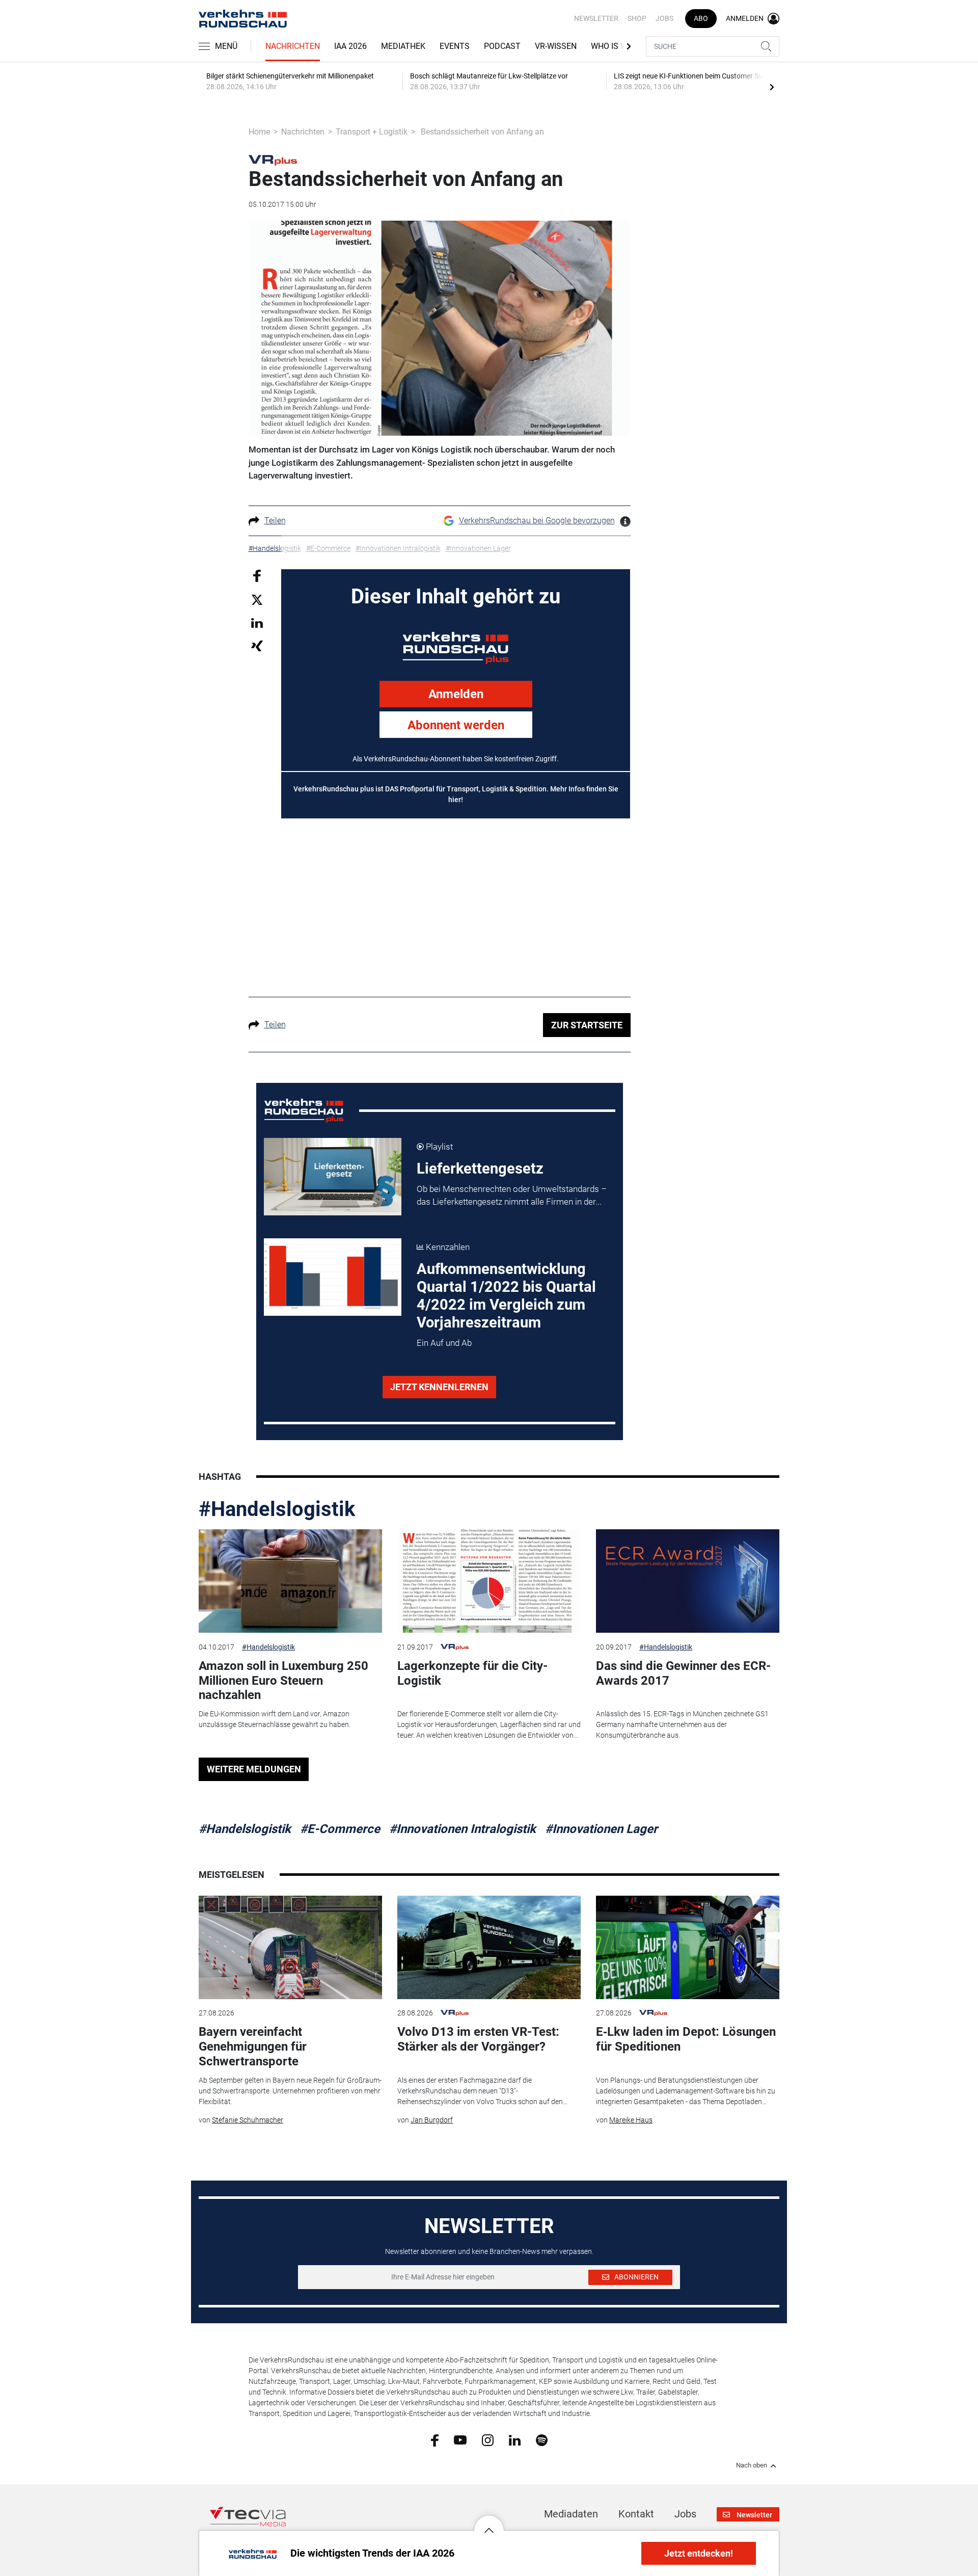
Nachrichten (293, 46)
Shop (637, 18)
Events (455, 46)
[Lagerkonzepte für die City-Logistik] (489, 1581)
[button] (489, 2522)
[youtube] (460, 2439)
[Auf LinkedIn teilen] (257, 622)
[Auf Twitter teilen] (257, 600)
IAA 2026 (350, 46)
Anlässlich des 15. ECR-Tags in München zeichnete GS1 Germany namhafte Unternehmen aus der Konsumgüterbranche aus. (682, 1724)
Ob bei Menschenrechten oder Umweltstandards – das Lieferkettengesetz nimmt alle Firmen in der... (512, 1196)
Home (259, 132)
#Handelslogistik (277, 1509)
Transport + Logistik (372, 132)
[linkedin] (515, 2439)
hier (455, 800)
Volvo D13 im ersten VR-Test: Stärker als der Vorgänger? (478, 2039)
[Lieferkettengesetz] (333, 1177)
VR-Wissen (556, 46)
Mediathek (403, 46)
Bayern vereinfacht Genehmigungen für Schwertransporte (253, 2047)
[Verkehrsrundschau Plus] (273, 160)
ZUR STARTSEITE (587, 1025)
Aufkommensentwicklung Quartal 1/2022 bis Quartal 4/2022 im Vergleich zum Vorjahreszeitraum (506, 1296)
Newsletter (596, 18)
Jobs (664, 18)
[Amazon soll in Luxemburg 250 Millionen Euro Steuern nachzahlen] (290, 1581)
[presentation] (772, 87)
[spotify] (542, 2439)
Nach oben (752, 2465)
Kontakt (636, 2514)
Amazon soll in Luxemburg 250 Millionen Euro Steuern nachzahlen (283, 1681)
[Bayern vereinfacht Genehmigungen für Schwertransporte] (290, 1947)
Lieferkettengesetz (480, 1169)
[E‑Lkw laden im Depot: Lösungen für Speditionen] (688, 1947)
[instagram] (488, 2439)
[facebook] (435, 2440)
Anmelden (456, 694)
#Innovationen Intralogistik (463, 1829)
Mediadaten (571, 2514)
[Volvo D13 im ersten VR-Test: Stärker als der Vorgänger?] (489, 1947)
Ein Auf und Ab (444, 1343)
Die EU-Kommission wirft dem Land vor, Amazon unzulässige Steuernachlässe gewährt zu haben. (275, 1719)
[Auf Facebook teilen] (257, 575)
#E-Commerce (340, 1829)
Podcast (502, 46)
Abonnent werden (456, 725)
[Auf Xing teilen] (257, 645)
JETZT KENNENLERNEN (439, 1387)
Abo (701, 18)
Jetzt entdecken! (699, 2553)
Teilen (275, 521)
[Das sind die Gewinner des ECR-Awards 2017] (688, 1581)
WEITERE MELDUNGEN (254, 1769)
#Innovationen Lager (601, 1829)
